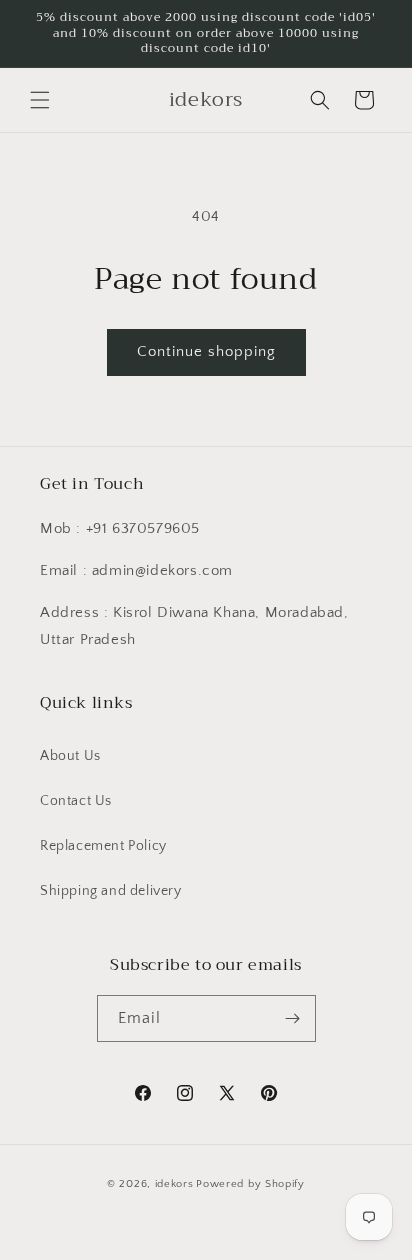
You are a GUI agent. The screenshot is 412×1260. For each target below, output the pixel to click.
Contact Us (76, 801)
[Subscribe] (293, 1018)
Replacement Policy (103, 846)
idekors (174, 1184)
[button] (40, 100)
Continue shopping (206, 351)
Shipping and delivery (111, 891)
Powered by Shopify (250, 1184)
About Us (70, 756)
